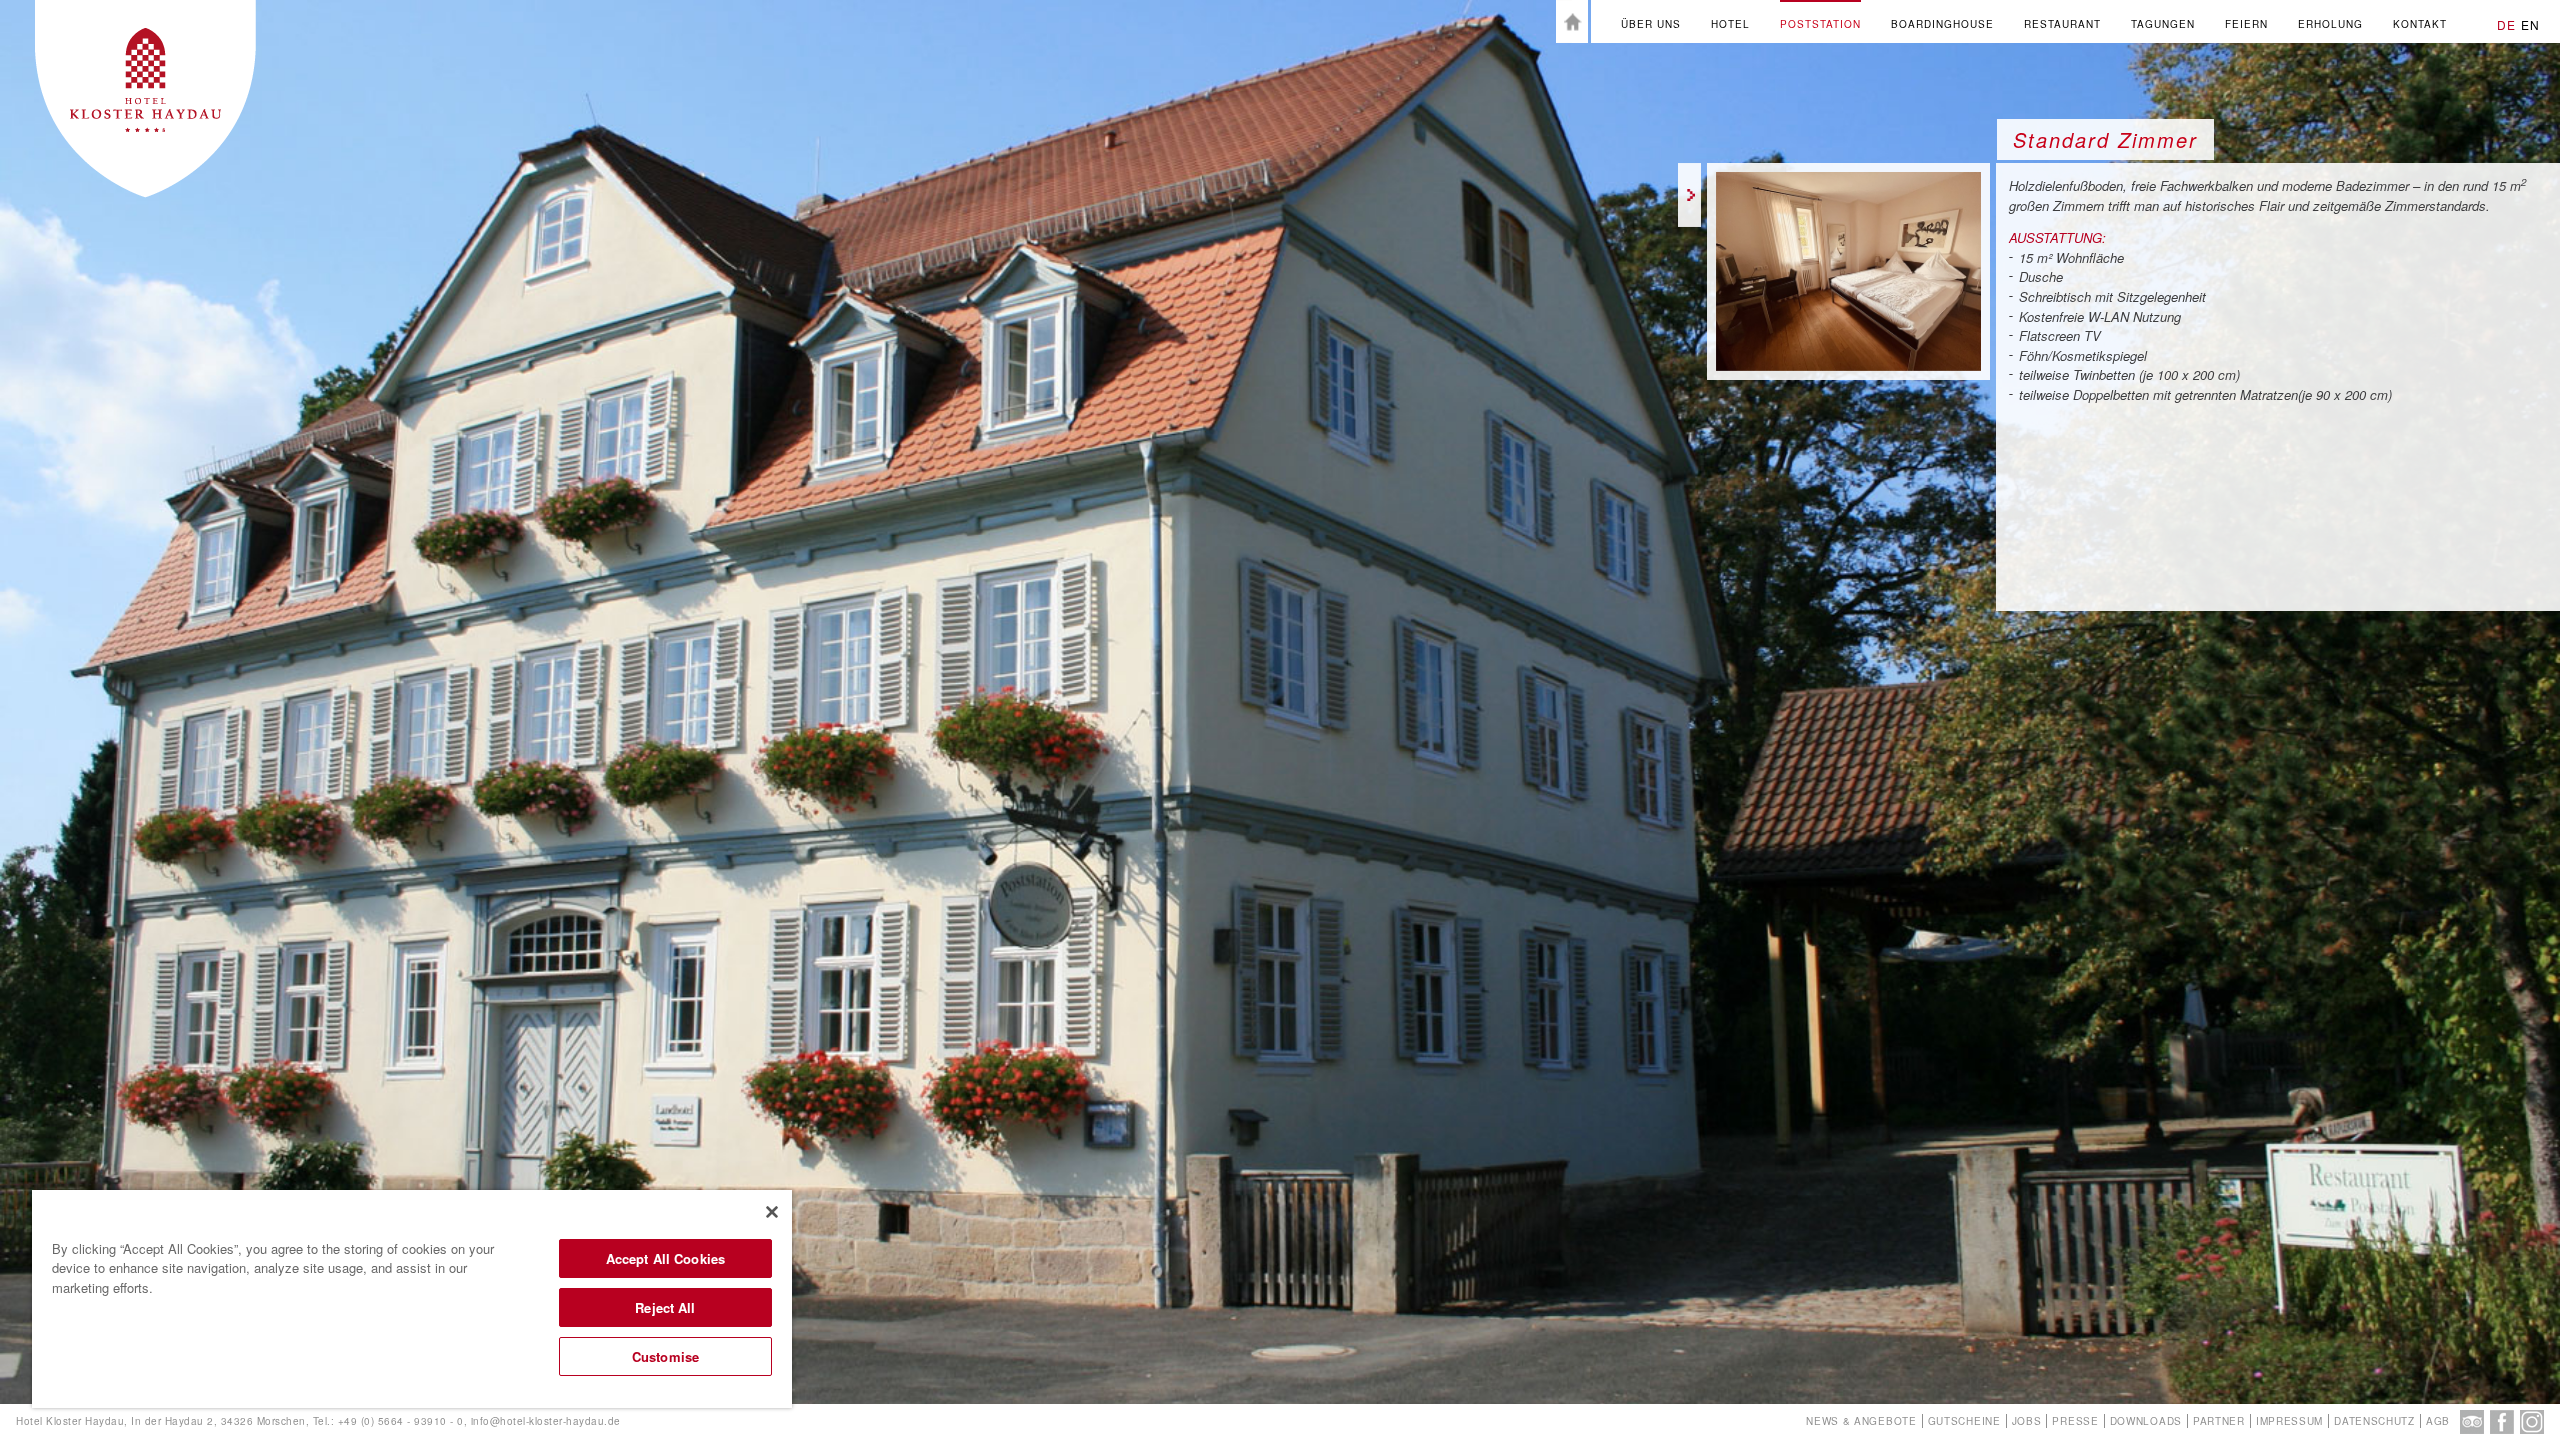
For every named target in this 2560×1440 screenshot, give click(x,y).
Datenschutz (2374, 1421)
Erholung (2330, 24)
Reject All (665, 1307)
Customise (665, 1356)
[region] (412, 1299)
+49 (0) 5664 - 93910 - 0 (401, 1421)
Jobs (2027, 1421)
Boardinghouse (1942, 24)
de (2506, 24)
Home (1572, 21)
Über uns (1651, 24)
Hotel (1730, 24)
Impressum (2289, 1421)
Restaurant (2062, 24)
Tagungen (2163, 24)
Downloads (2146, 1421)
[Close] (772, 1212)
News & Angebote (1861, 1421)
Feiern (2246, 24)
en (2530, 24)
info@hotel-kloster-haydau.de (546, 1421)
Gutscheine (1964, 1421)
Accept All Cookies (665, 1258)
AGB (2438, 1421)
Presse (2075, 1421)
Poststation (1820, 24)
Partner (2219, 1421)
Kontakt (2420, 24)
